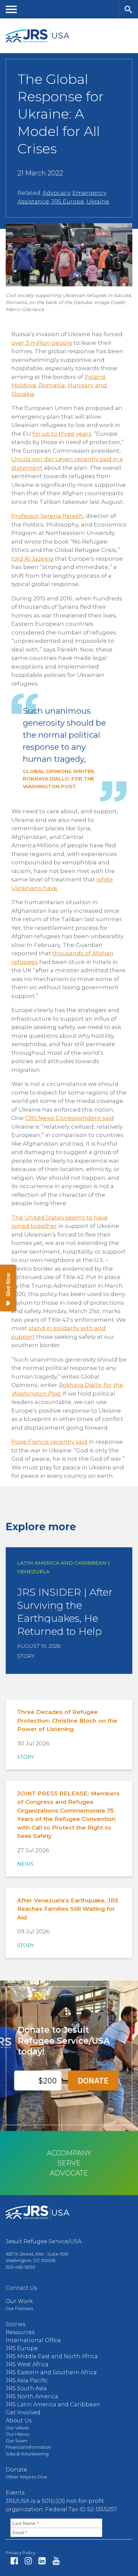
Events (15, 2493)
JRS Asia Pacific (27, 2380)
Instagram (28, 2561)
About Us (19, 2420)
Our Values (17, 2428)
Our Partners (19, 2308)
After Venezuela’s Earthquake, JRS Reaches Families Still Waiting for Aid (68, 1909)
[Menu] (11, 9)
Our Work (19, 2301)
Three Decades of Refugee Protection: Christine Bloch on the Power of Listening (67, 1721)
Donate (16, 2470)
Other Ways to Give (26, 2477)
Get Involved (23, 2412)
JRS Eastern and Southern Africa (51, 2372)
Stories (15, 2324)
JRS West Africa (27, 2364)
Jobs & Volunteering (27, 2454)
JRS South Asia (26, 2388)
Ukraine (98, 201)
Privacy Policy (21, 2553)
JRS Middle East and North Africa (52, 2356)
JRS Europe (68, 201)
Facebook (14, 2561)
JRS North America (32, 2396)
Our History (18, 2434)
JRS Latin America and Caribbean (53, 2404)
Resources (20, 2332)
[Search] (128, 9)
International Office (33, 2340)
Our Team (16, 2441)
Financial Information (28, 2447)
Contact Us (21, 2288)
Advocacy (56, 193)
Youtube (56, 2561)
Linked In (42, 2561)
